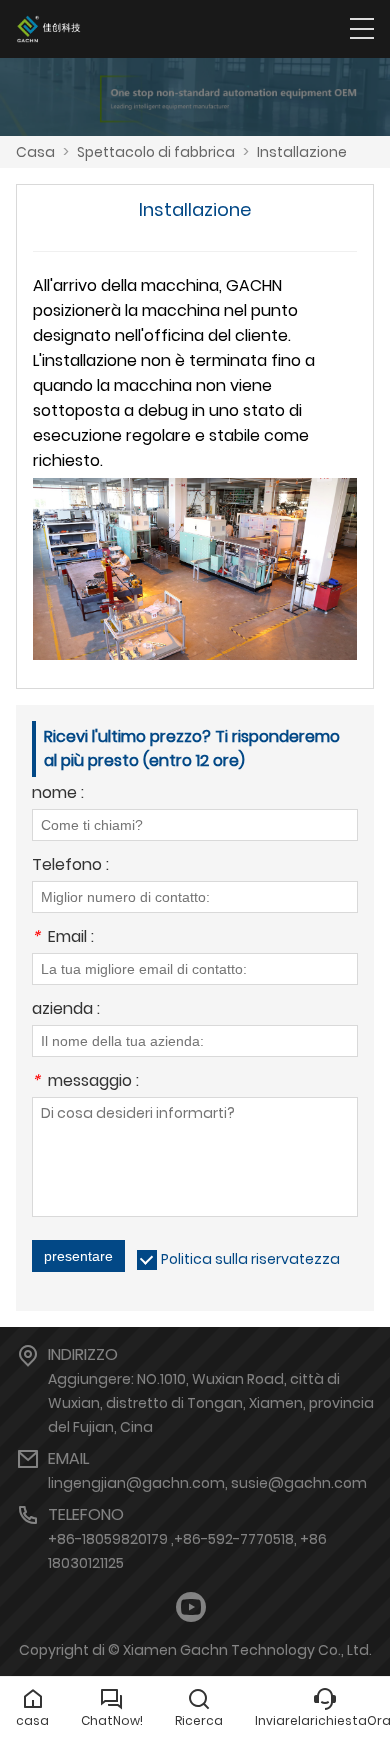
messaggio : (85, 1082)
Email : (63, 938)
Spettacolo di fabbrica (156, 152)
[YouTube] (191, 1607)
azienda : (66, 1010)
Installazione (302, 152)
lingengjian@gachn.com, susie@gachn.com (207, 1483)
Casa (35, 152)
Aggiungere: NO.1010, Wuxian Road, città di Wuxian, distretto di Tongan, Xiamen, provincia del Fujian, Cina (211, 1403)
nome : (58, 794)
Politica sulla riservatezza (250, 1259)
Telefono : (70, 866)
